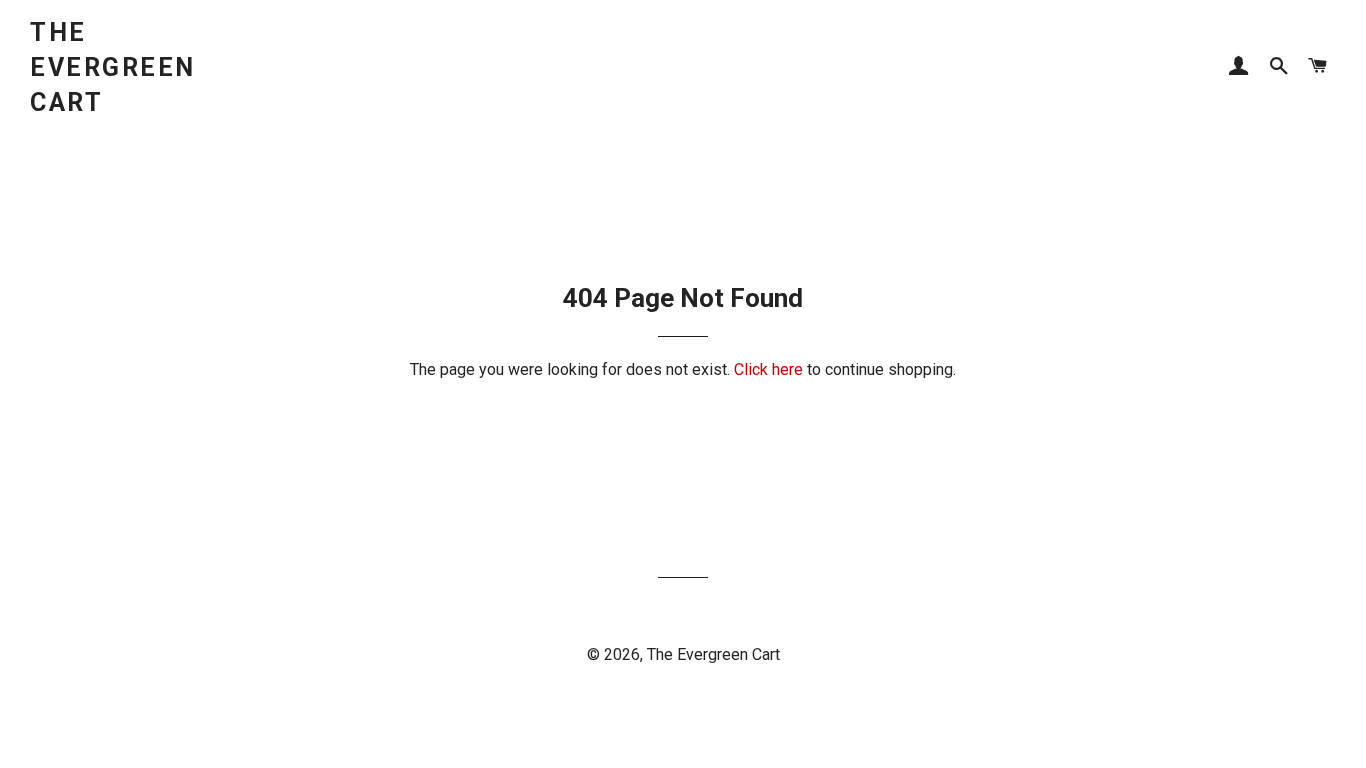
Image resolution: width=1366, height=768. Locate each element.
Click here (768, 369)
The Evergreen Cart (113, 67)
